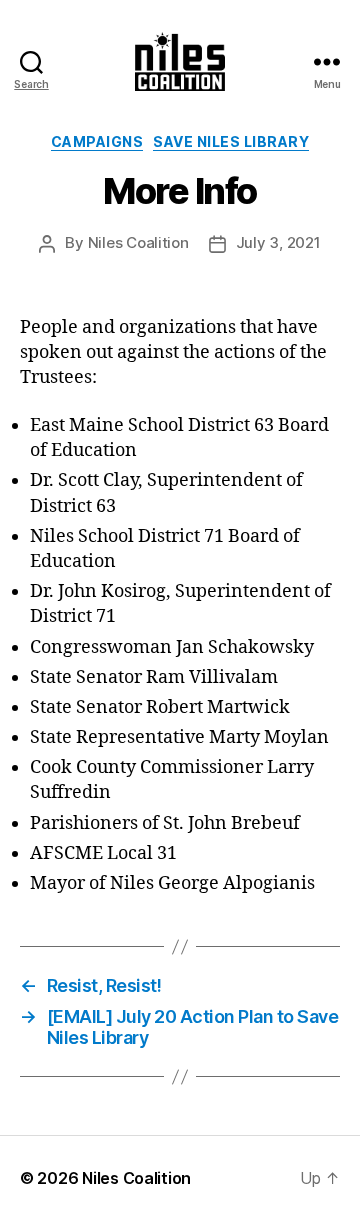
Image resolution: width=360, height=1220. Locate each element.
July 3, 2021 (278, 242)
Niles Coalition (138, 242)
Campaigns (97, 141)
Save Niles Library (231, 141)
